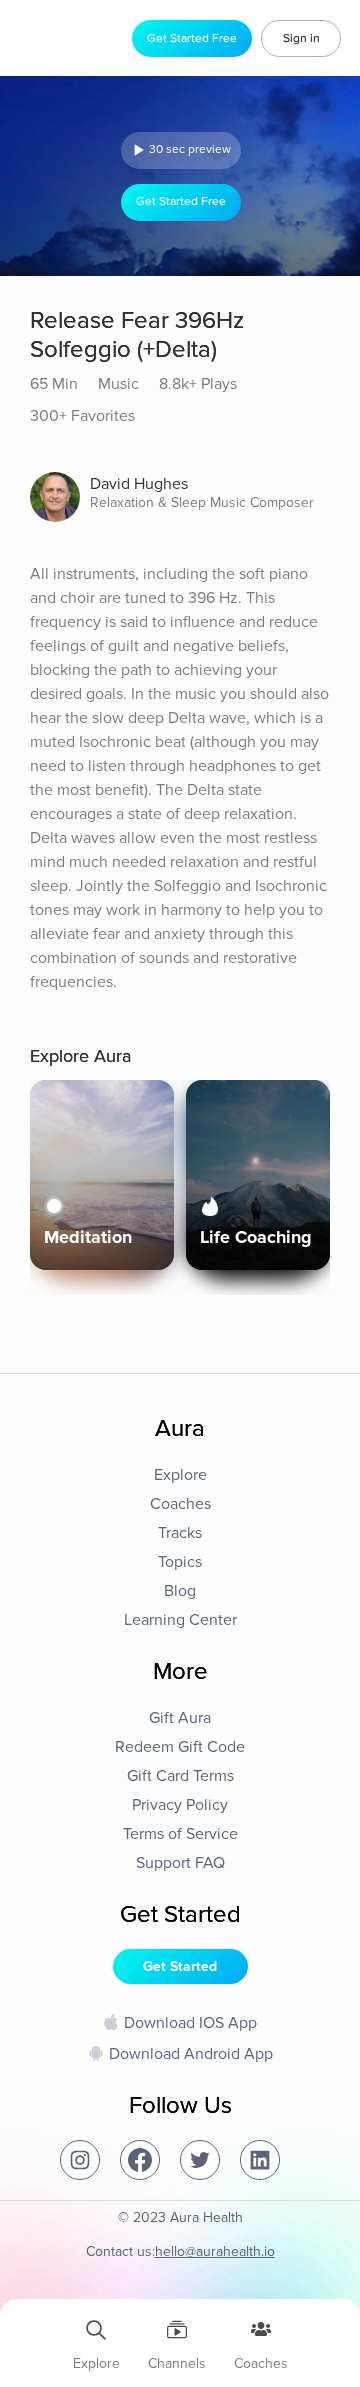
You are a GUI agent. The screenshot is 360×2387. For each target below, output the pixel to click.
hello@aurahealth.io (215, 2251)
